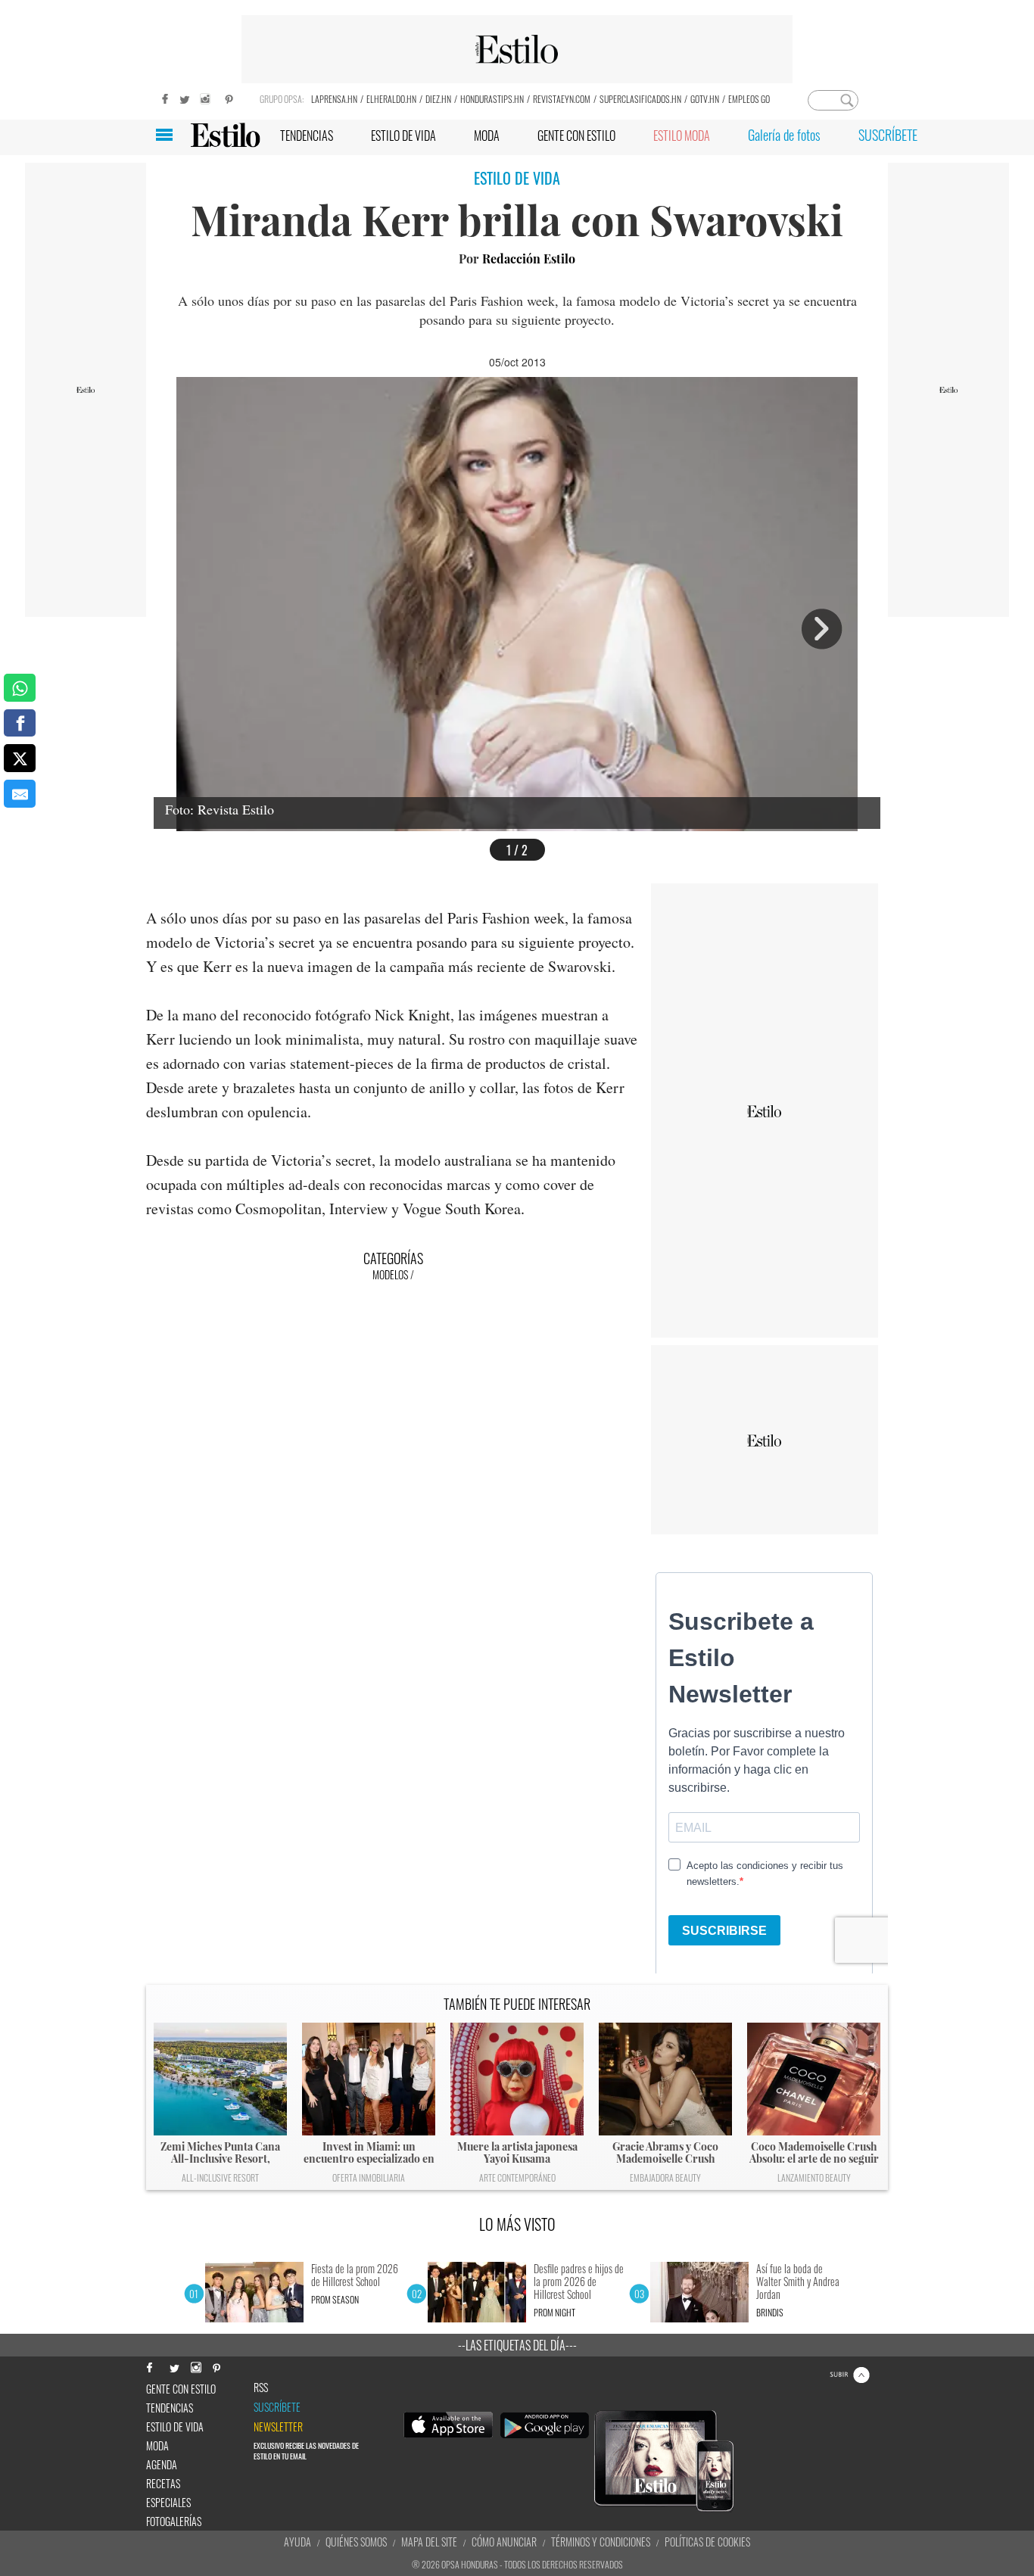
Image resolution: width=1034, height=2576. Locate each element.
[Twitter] (184, 97)
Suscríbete (277, 2407)
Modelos (390, 1274)
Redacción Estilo (529, 259)
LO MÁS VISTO (517, 2224)
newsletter (278, 2427)
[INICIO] (225, 135)
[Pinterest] (229, 97)
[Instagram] (207, 97)
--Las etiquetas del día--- (517, 2345)
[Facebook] (161, 97)
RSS (261, 2388)
